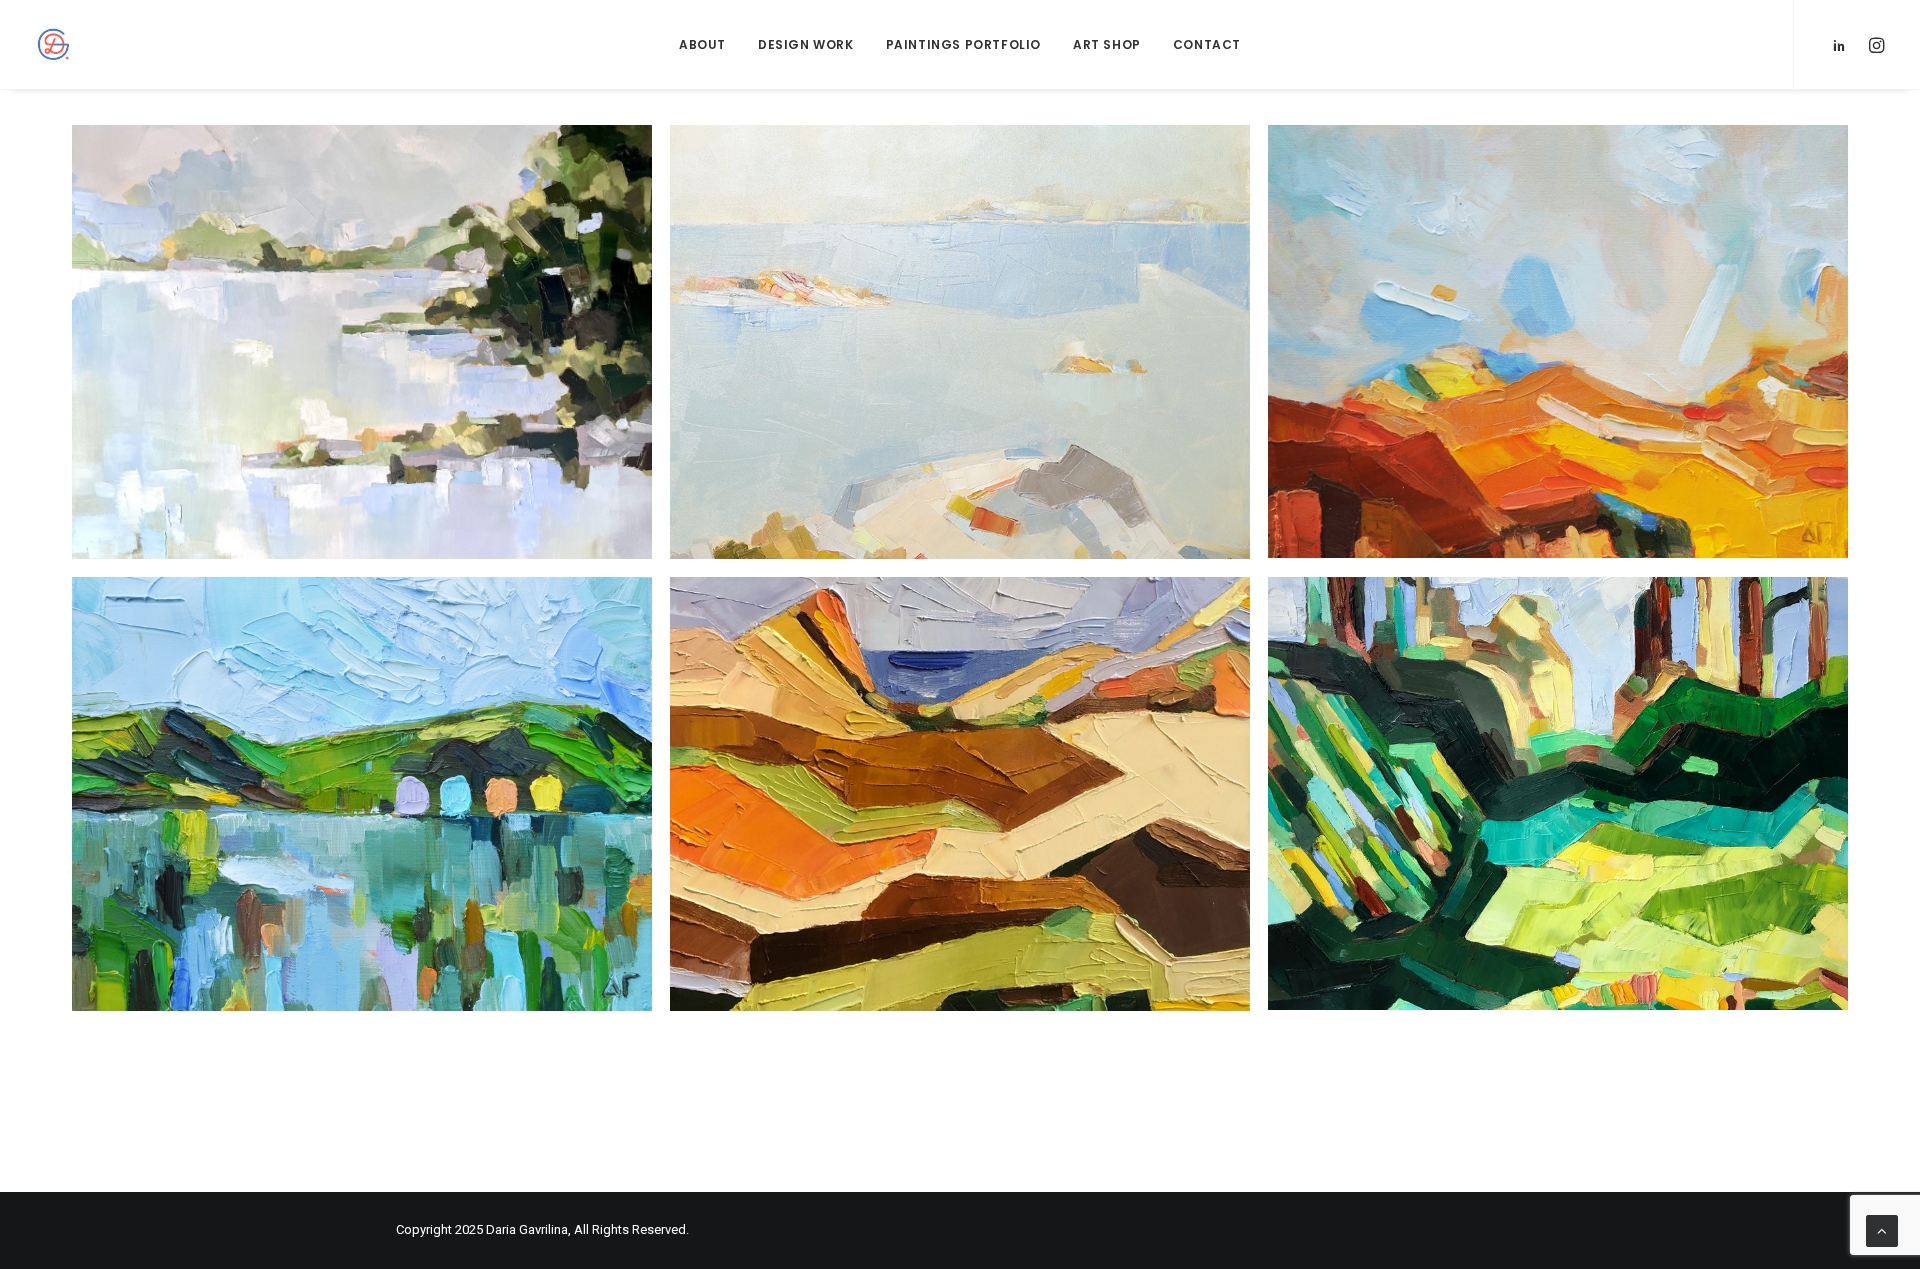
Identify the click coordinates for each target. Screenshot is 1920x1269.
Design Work (806, 44)
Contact (1207, 44)
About (702, 44)
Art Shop (1107, 44)
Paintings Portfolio (963, 44)
